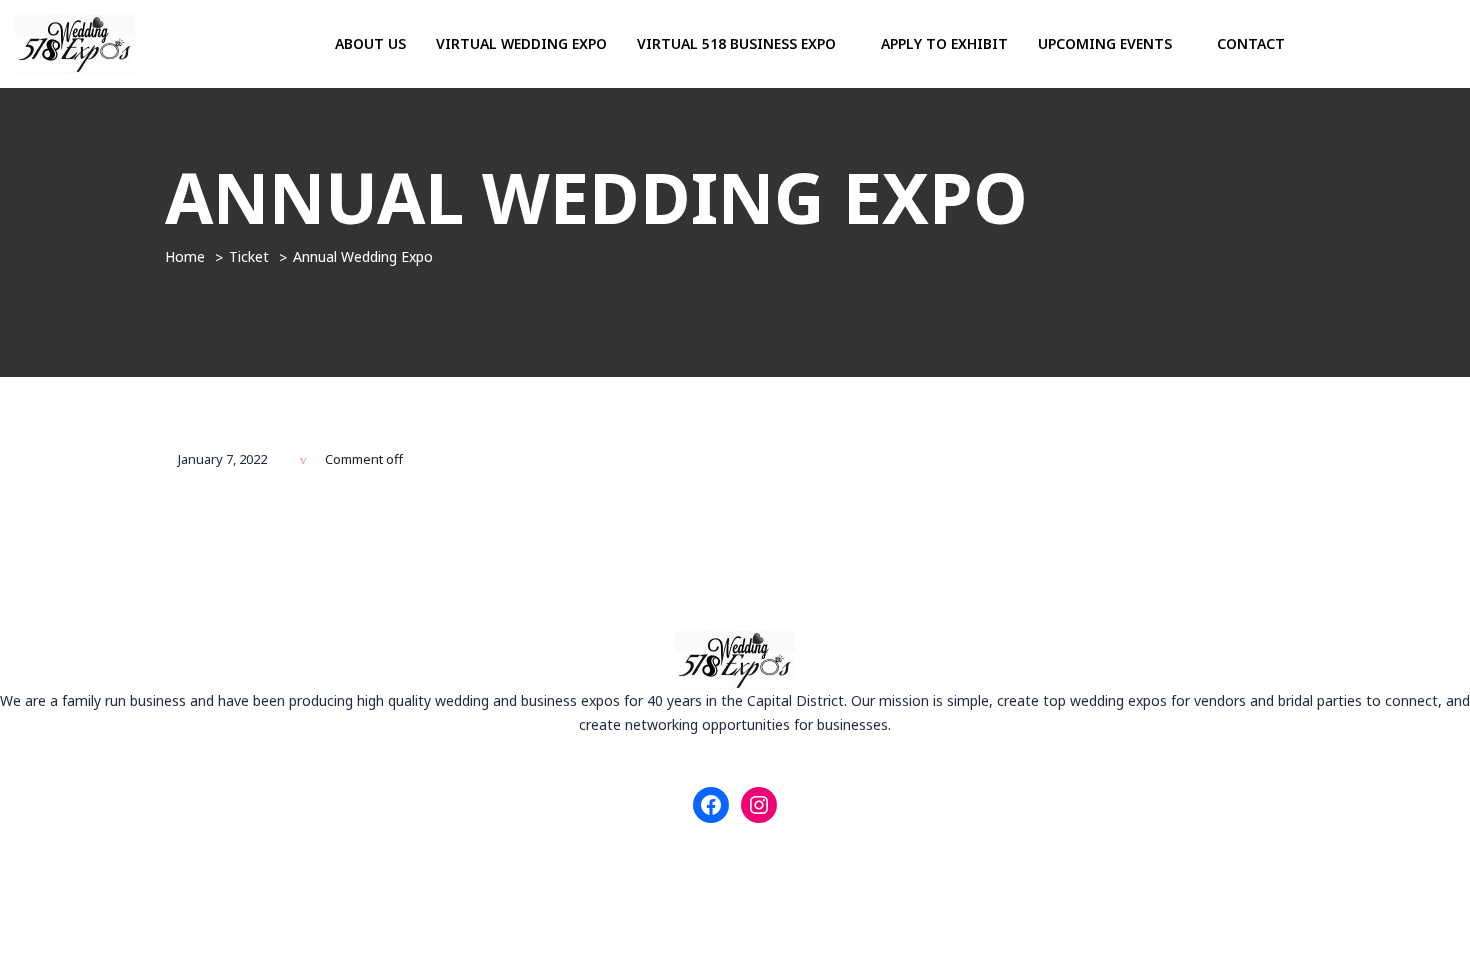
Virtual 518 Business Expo (738, 43)
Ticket (249, 256)
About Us (370, 43)
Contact (1251, 43)
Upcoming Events (1107, 43)
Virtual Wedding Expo (521, 43)
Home (185, 256)
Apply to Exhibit (944, 43)
